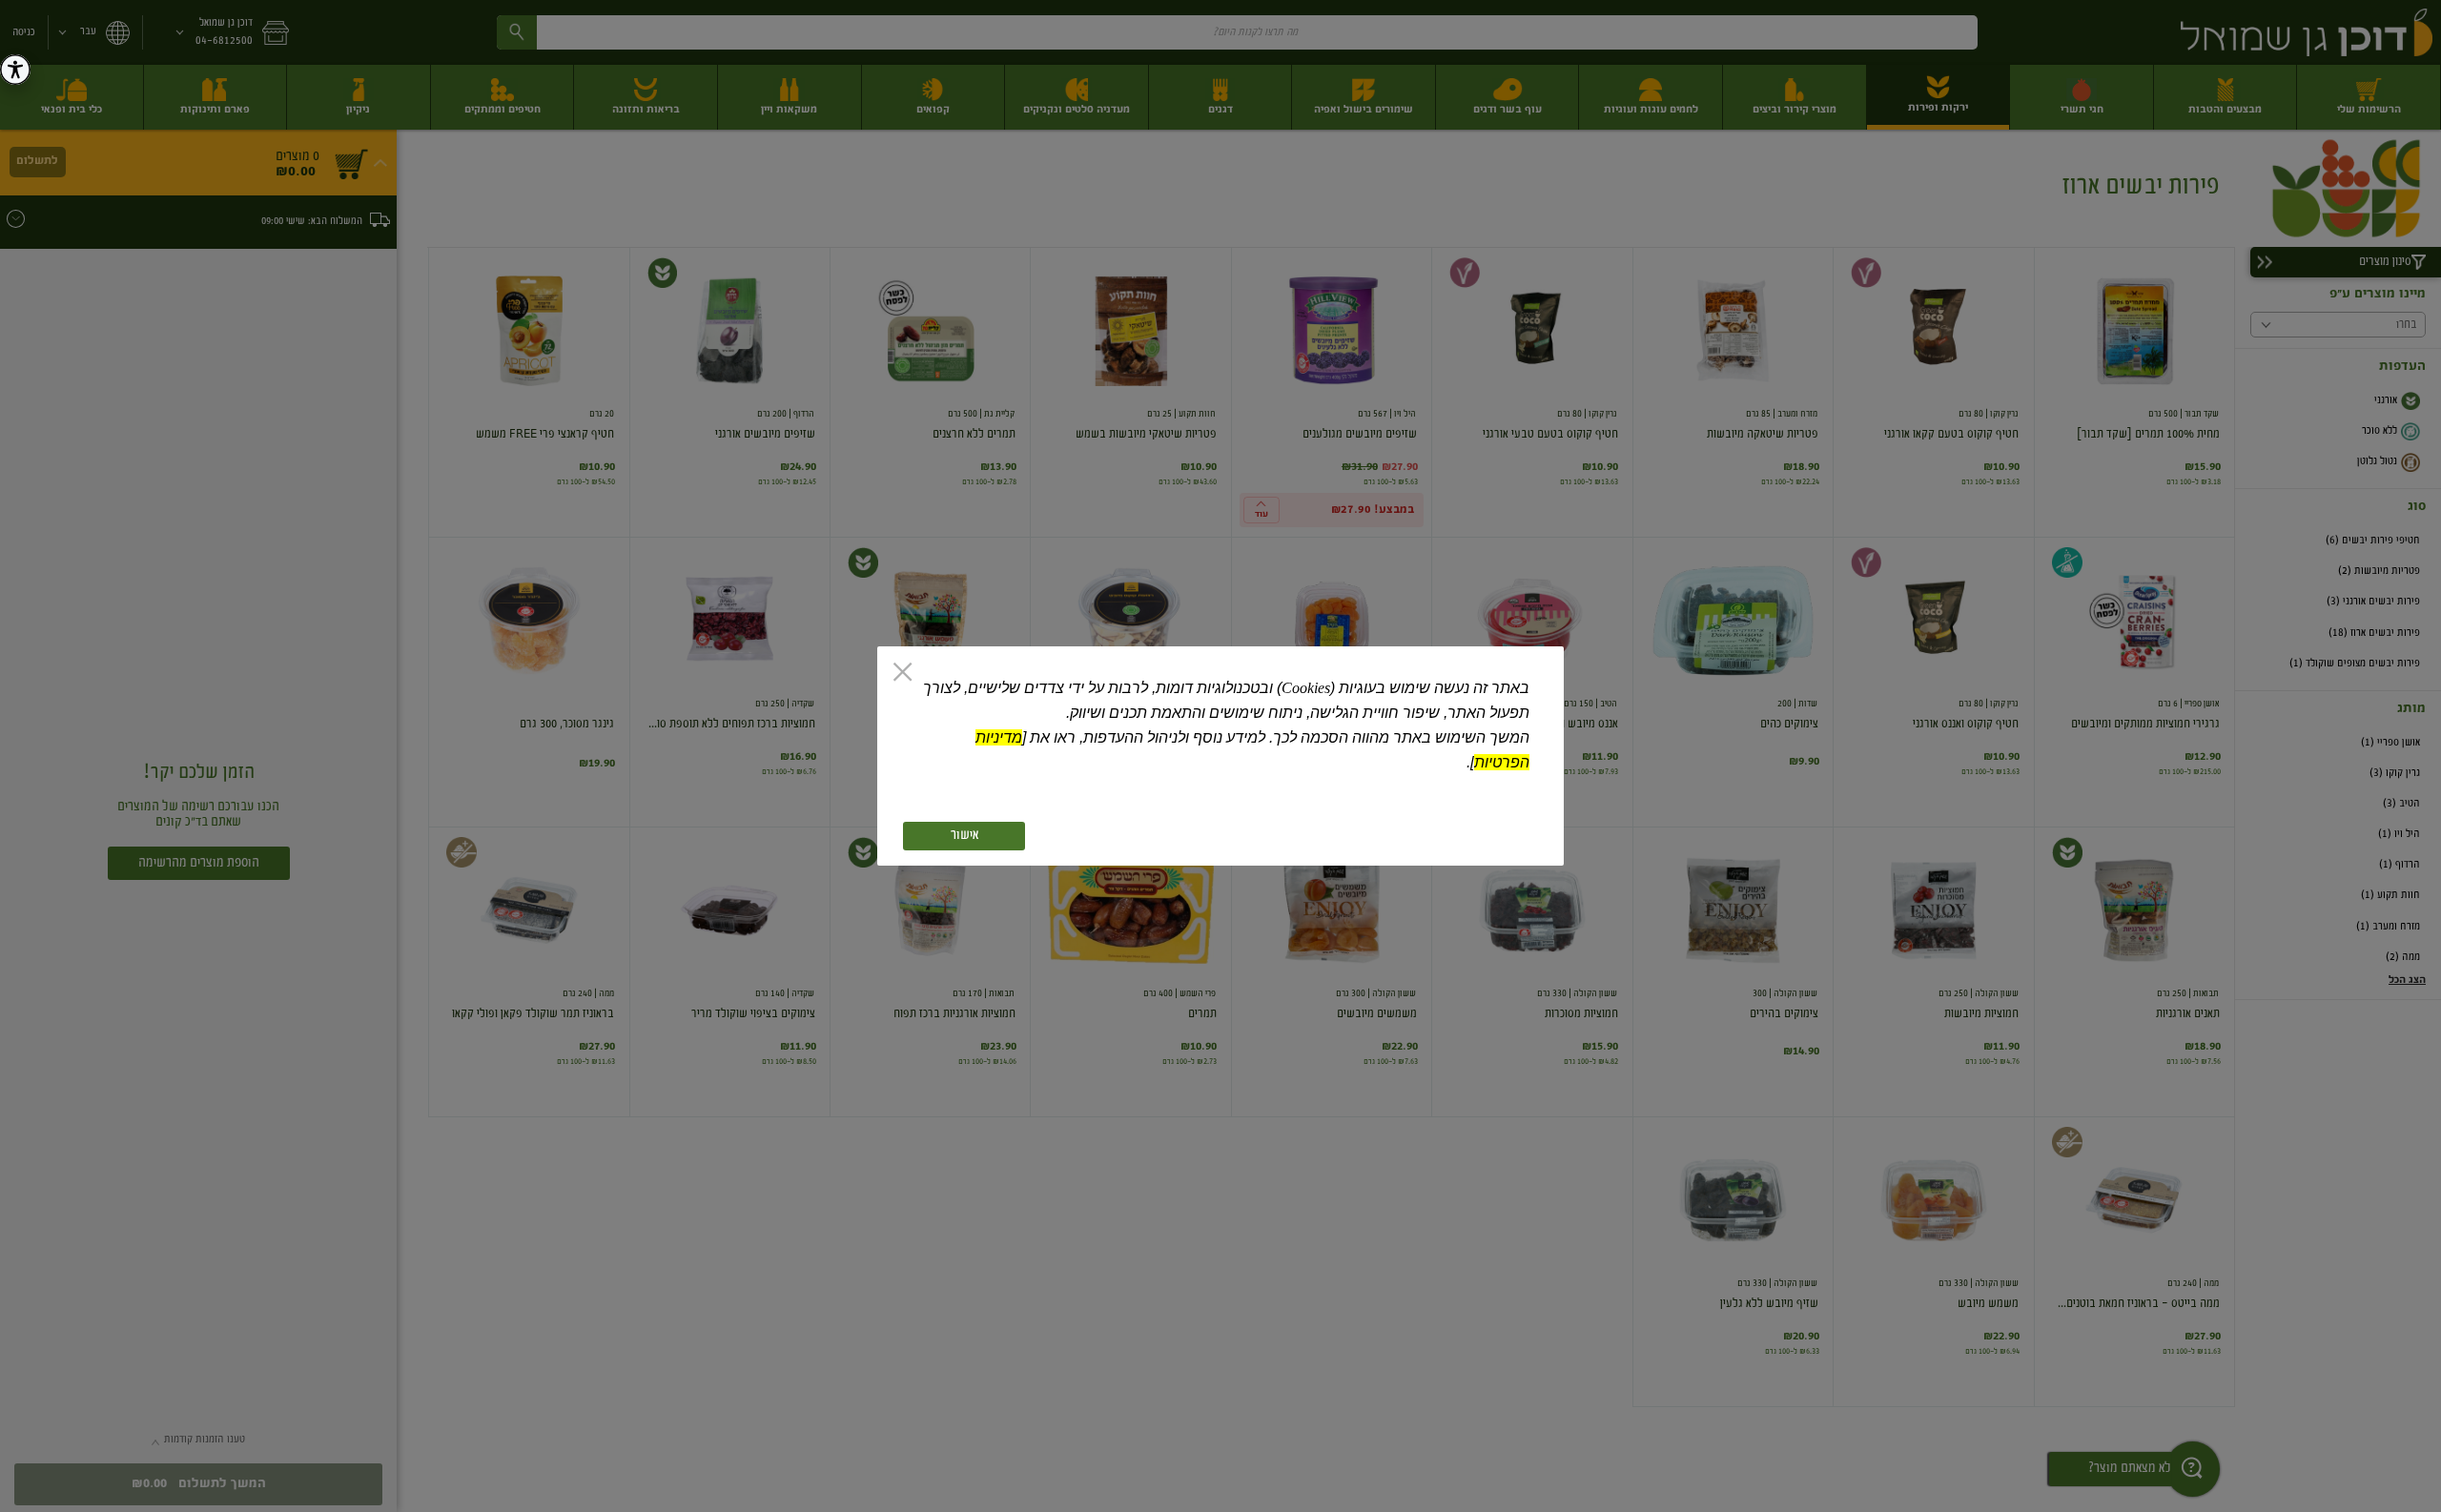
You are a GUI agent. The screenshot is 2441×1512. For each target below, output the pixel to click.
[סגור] (903, 674)
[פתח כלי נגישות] (15, 70)
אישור (964, 836)
